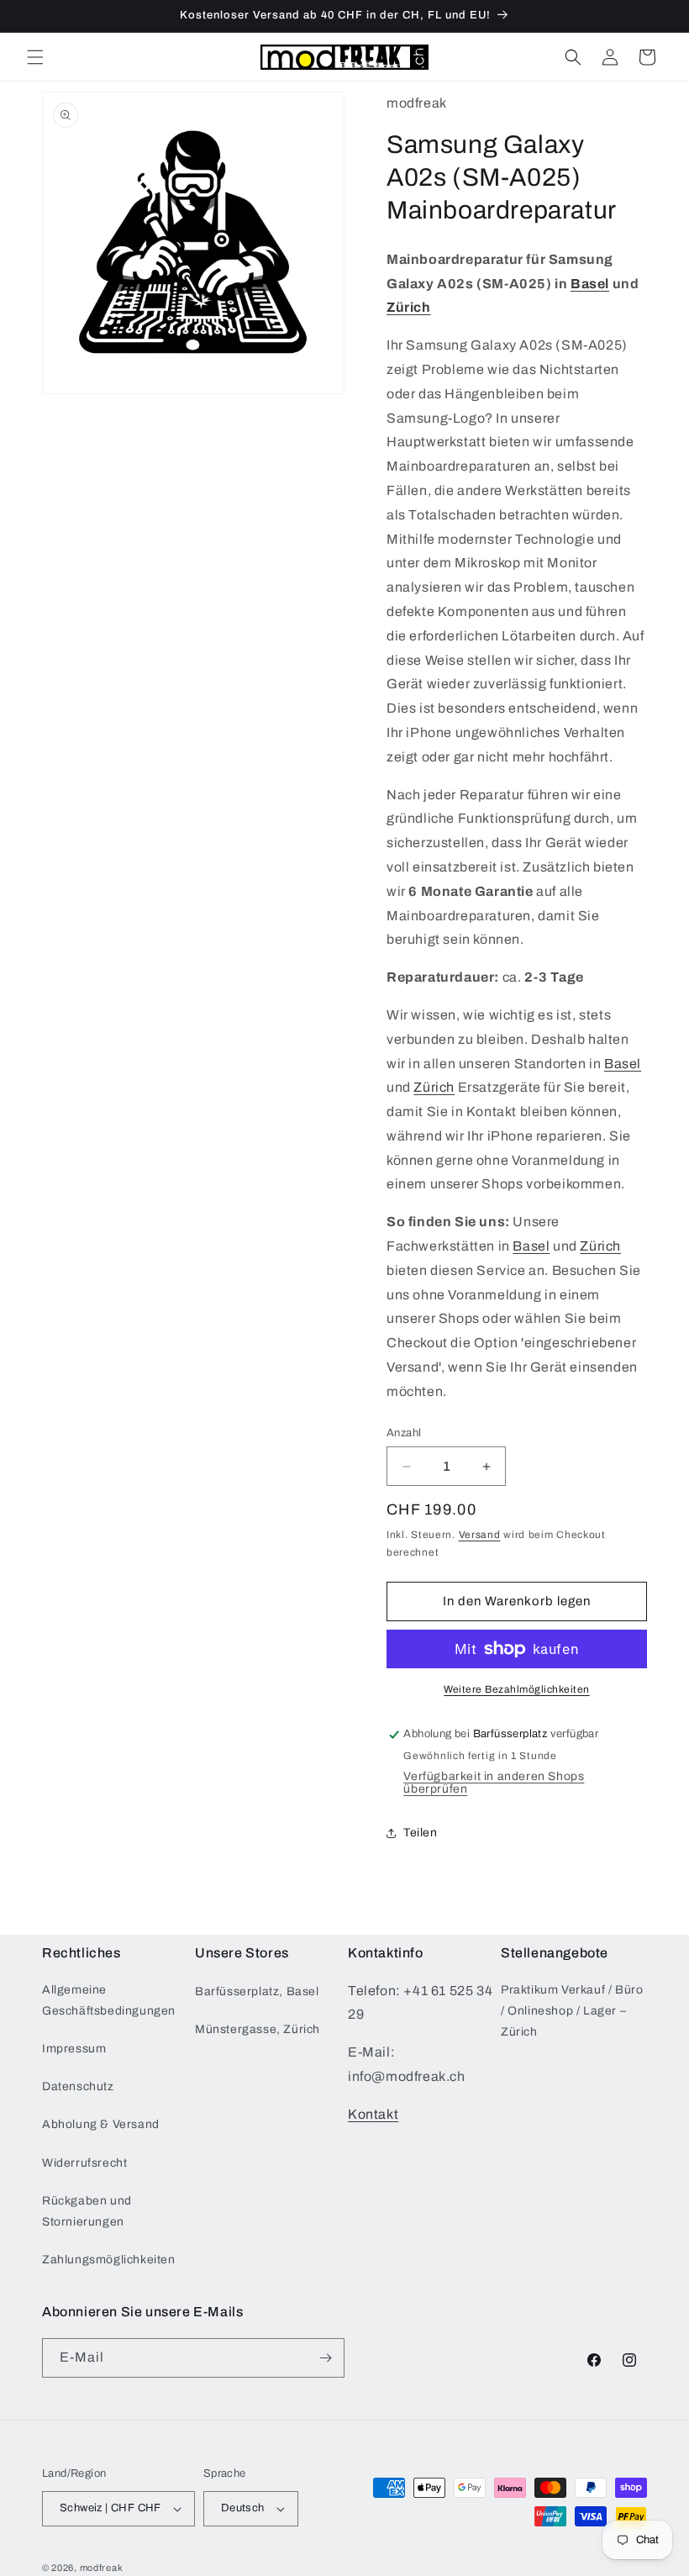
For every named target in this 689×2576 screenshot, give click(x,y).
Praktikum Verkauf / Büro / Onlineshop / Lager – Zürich (572, 2011)
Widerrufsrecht (84, 2163)
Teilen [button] (421, 1833)
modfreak (102, 2568)
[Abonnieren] (325, 2358)
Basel (590, 284)
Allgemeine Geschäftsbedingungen (109, 2000)
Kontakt (373, 2114)
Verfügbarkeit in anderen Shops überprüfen (494, 1783)
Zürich (409, 307)
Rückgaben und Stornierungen (87, 2211)
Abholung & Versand (101, 2124)
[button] (35, 57)
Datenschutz (78, 2086)
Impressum (74, 2049)
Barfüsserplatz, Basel (257, 1991)
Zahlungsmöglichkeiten (109, 2260)
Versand (480, 1535)
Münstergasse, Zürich (258, 2029)
